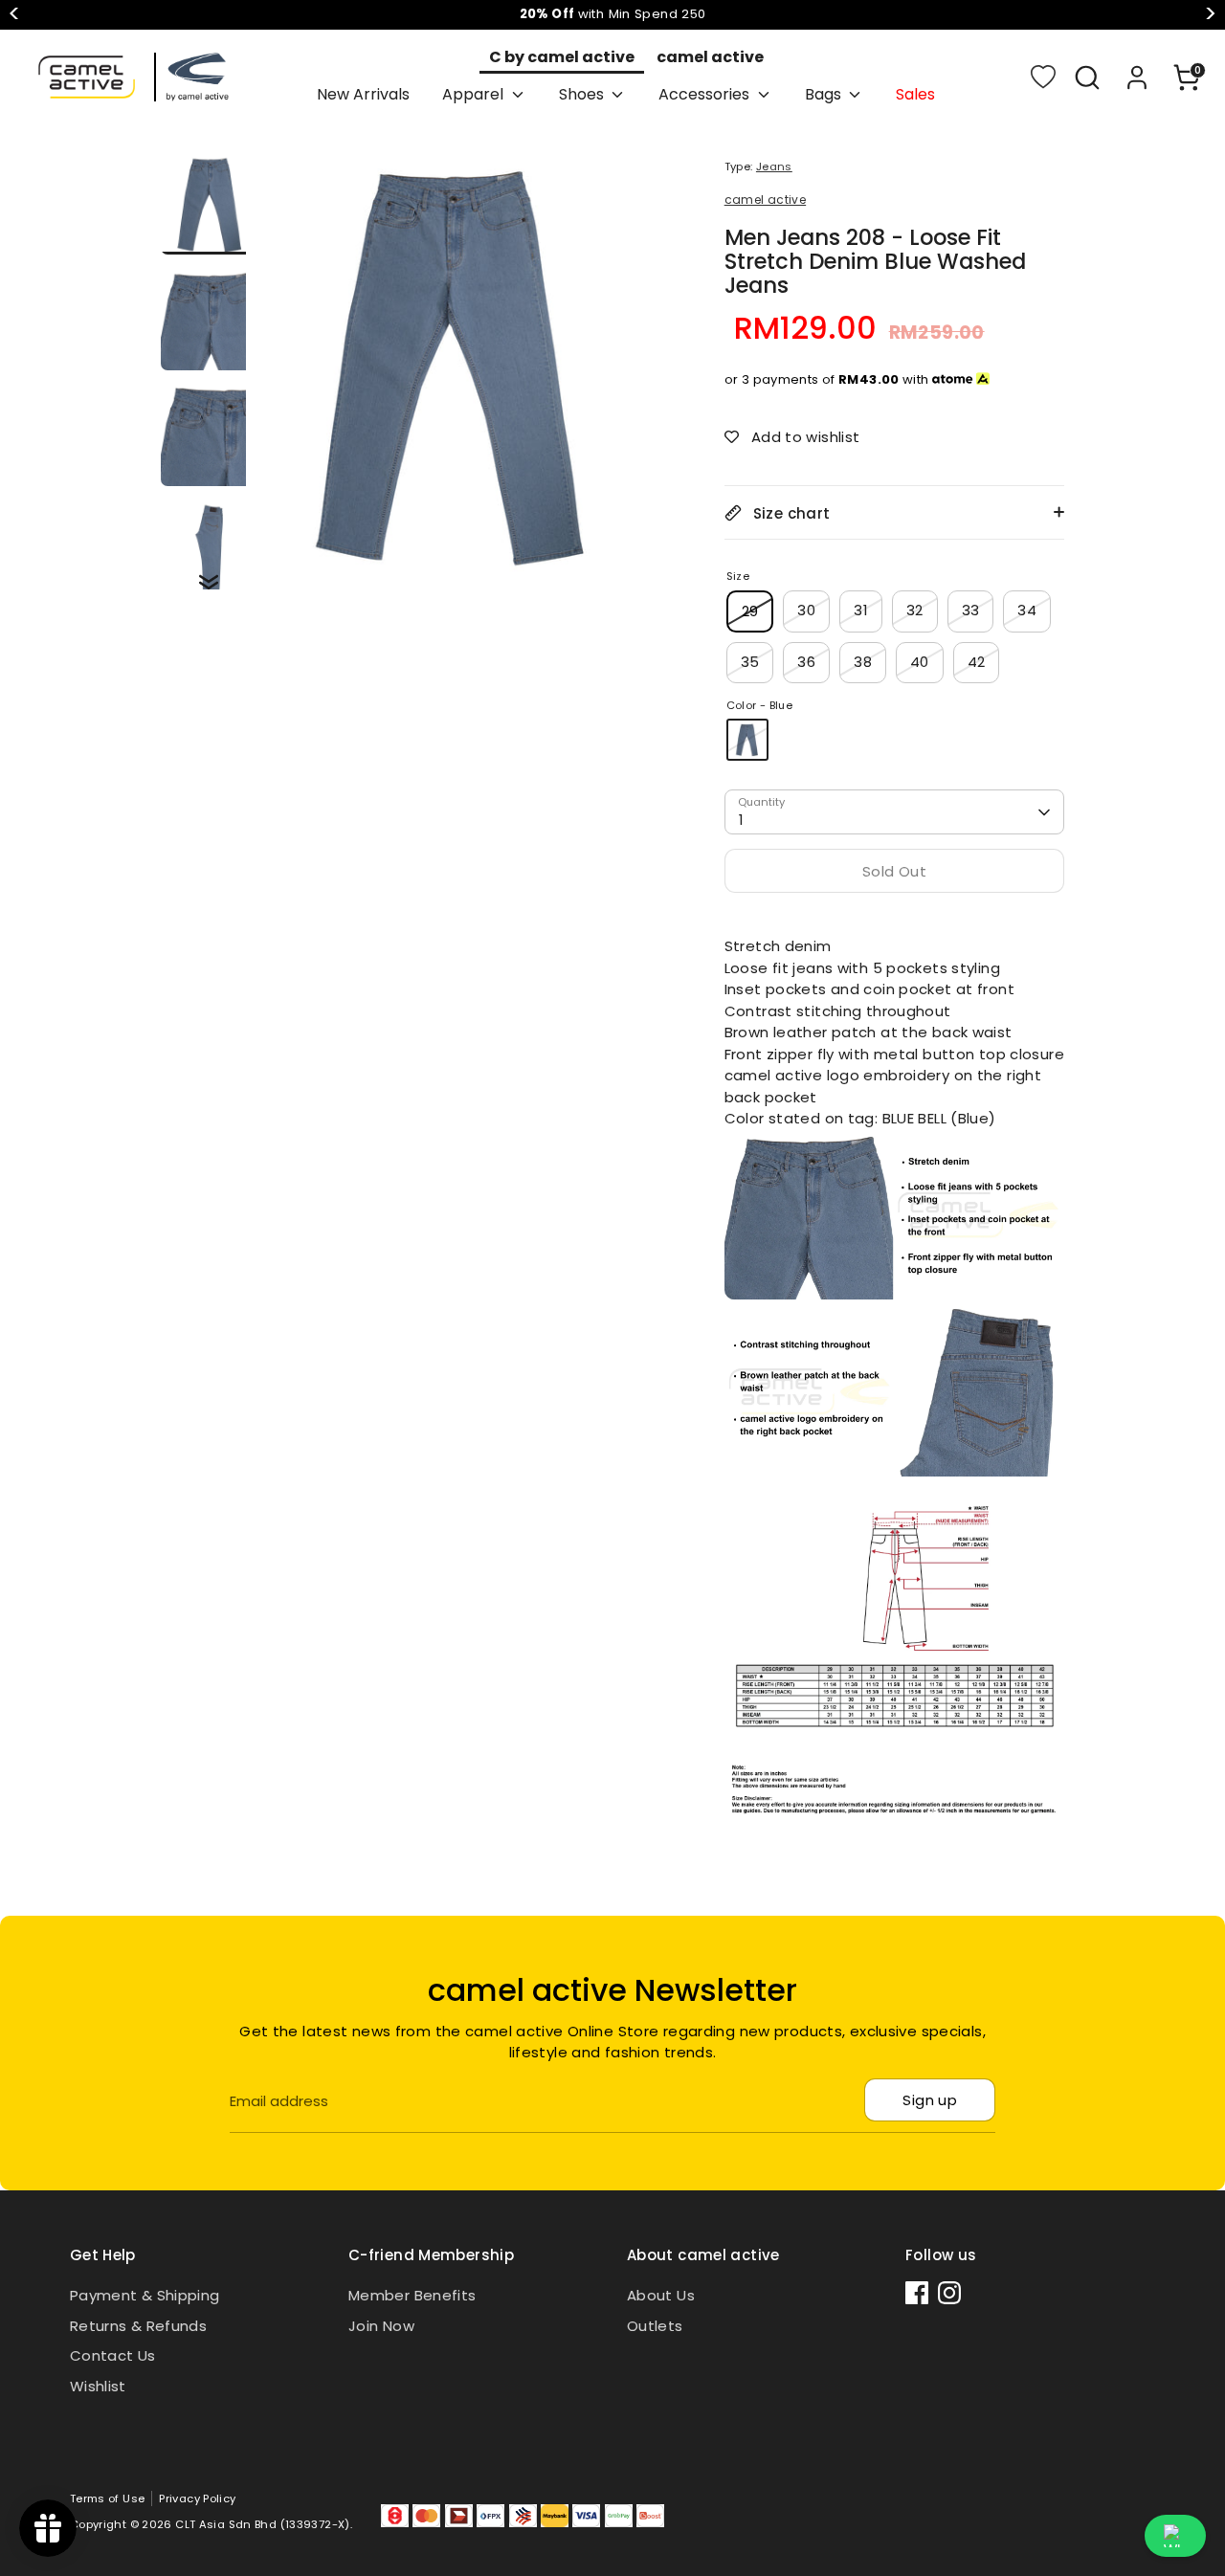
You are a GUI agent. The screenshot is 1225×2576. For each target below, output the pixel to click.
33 (971, 610)
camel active (710, 57)
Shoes (583, 94)
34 (1027, 610)
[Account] (1137, 78)
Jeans (774, 167)
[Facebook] (917, 2293)
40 (920, 662)
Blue (747, 740)
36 (806, 662)
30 (806, 610)
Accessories (706, 94)
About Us (661, 2295)
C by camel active (562, 57)
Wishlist (98, 2386)
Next (1210, 14)
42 (977, 662)
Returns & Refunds (138, 2326)
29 (750, 611)
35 (750, 662)
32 (915, 610)
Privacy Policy (197, 2498)
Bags (825, 94)
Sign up (930, 2100)
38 (863, 662)
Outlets (655, 2326)
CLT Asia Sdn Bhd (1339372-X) (263, 2524)
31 (861, 610)
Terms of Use (108, 2498)
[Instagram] (949, 2293)
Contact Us (113, 2355)
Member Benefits (412, 2295)
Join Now (381, 2326)
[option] (457, 372)
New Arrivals (363, 94)
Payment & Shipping (145, 2295)
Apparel (475, 94)
